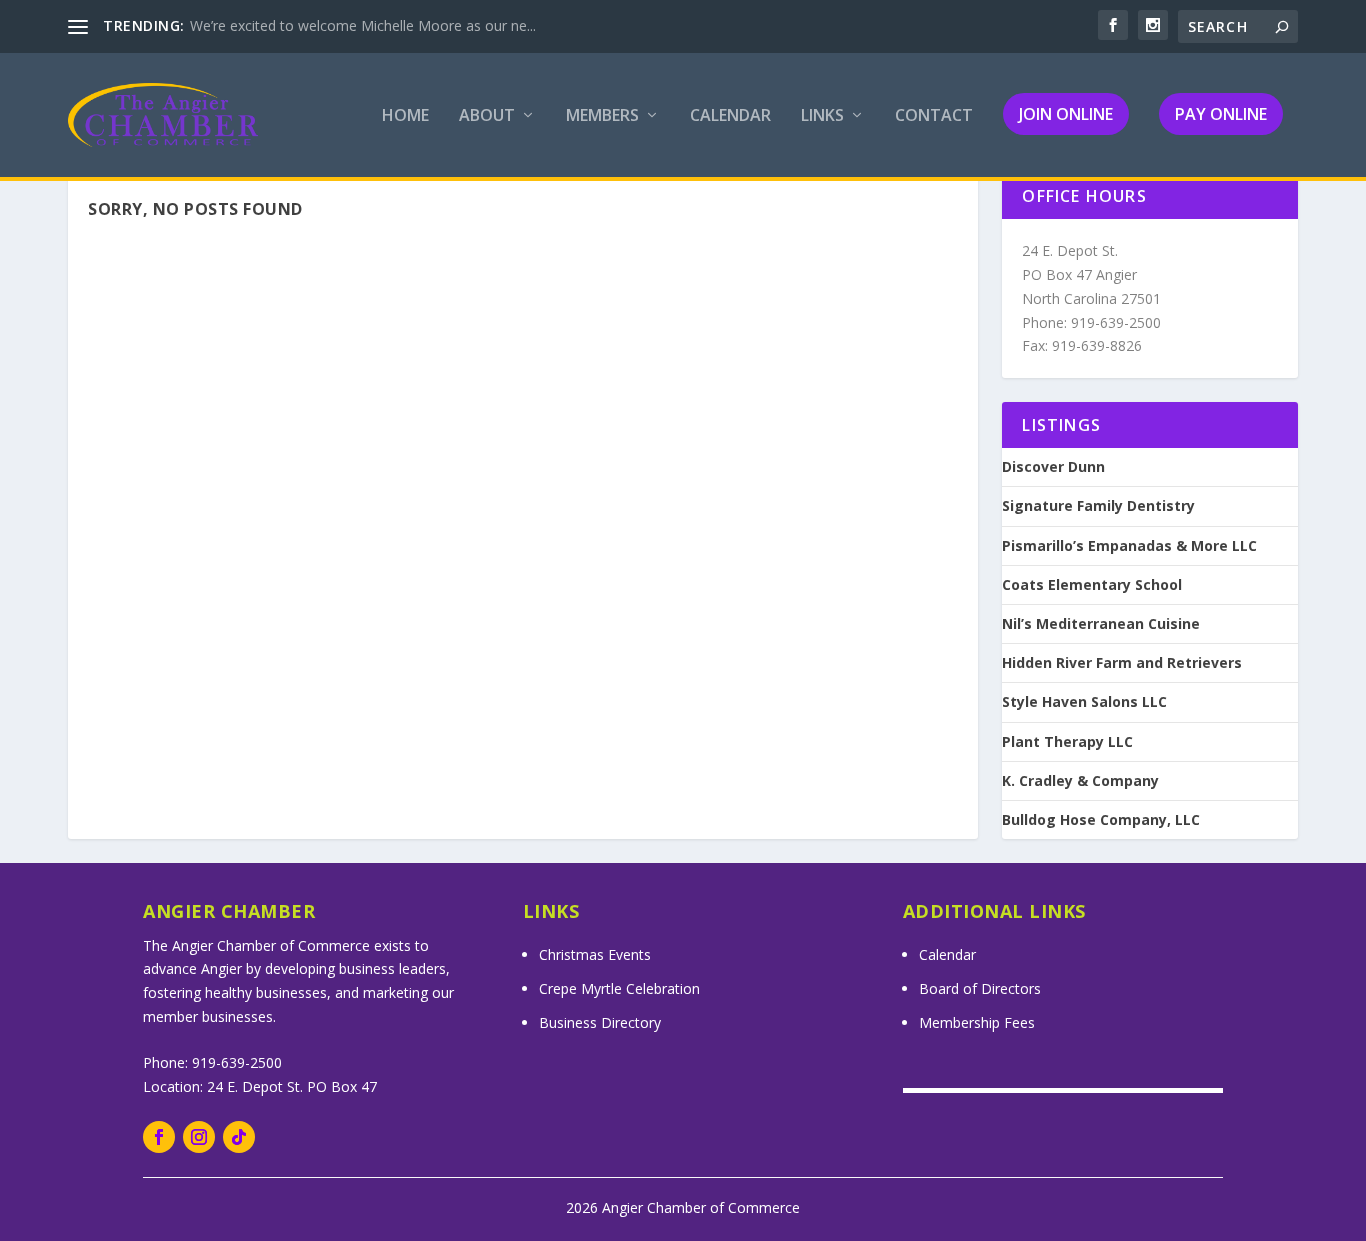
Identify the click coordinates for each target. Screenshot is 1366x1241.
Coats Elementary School (1092, 585)
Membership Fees (977, 1022)
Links (822, 116)
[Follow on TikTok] (239, 1137)
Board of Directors (980, 988)
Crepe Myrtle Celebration (619, 988)
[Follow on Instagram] (199, 1137)
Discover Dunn (1053, 467)
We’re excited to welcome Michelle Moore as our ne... (363, 25)
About (487, 116)
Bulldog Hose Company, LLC (1101, 820)
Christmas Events (595, 954)
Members (602, 116)
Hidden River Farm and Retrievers (1122, 663)
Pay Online (1221, 114)
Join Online (1066, 114)
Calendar (730, 116)
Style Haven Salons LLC (1084, 702)
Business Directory (600, 1022)
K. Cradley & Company (1080, 781)
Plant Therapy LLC (1067, 742)
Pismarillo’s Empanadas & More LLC (1129, 546)
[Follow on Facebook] (159, 1137)
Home (405, 116)
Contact (934, 116)
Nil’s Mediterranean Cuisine (1101, 624)
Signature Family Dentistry (1098, 506)
